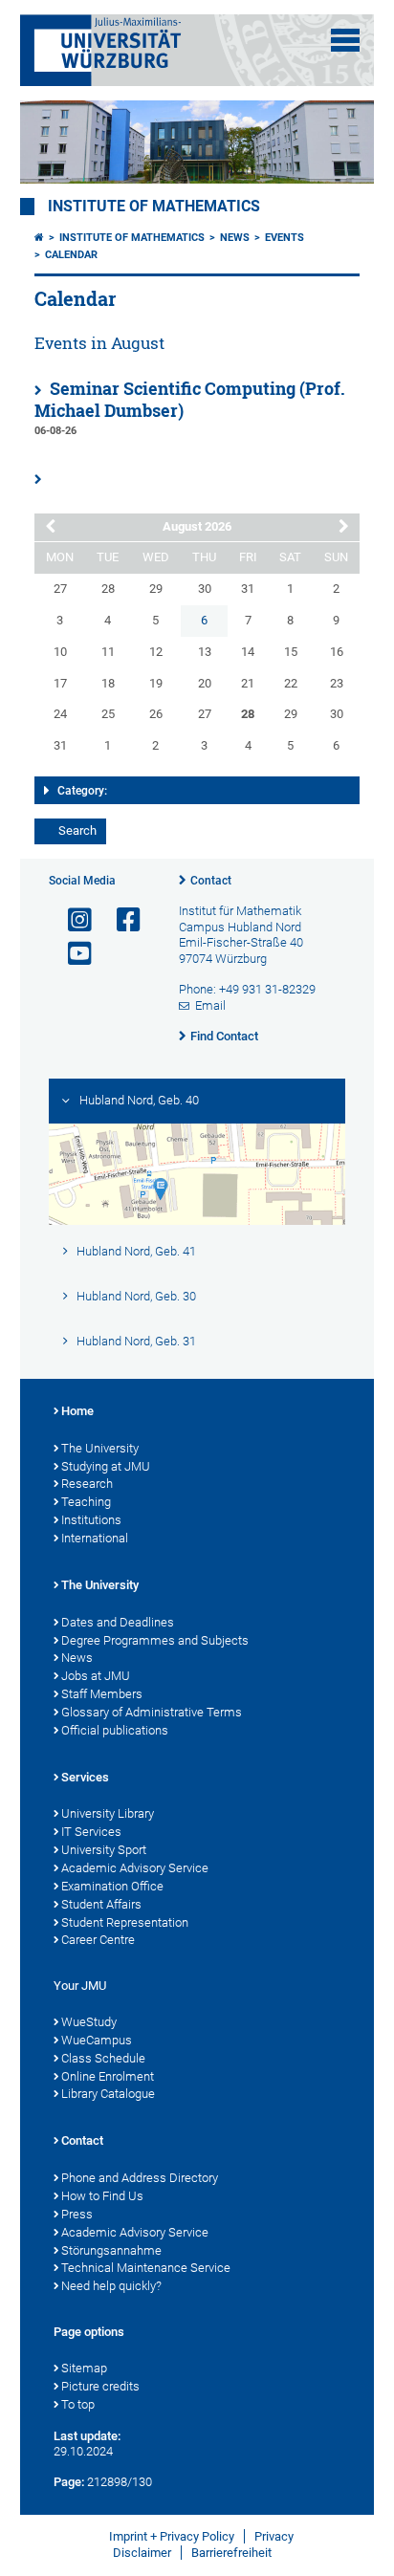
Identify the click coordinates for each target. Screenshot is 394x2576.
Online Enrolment (108, 2076)
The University (100, 1448)
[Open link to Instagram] (72, 920)
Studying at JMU (106, 1466)
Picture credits (100, 2386)
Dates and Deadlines (118, 1622)
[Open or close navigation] (345, 40)
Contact (211, 881)
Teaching (86, 1502)
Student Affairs (101, 1904)
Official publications (115, 1730)
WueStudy (89, 2022)
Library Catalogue (108, 2094)
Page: (69, 2482)
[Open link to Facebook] (120, 920)
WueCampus (97, 2040)
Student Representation (125, 1922)
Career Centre (98, 1940)
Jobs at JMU (96, 1676)
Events (285, 238)
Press (77, 2214)
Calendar (71, 255)
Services (85, 1777)
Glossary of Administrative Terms (152, 1712)
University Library (108, 1813)
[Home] (39, 238)
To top (78, 2404)
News (235, 238)
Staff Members (102, 1694)
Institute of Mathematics (154, 207)
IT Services (91, 1832)
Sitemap (84, 2368)
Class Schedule (103, 2058)
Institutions (91, 1520)
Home (77, 1411)
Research (87, 1484)
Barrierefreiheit (231, 2553)
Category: (82, 791)
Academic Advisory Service (135, 1868)
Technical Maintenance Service (146, 2268)
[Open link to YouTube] (72, 954)
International (95, 1538)
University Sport (104, 1850)
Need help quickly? (111, 2286)
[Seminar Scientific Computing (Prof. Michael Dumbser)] (44, 480)
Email (210, 1005)
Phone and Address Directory (140, 2178)
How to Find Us (102, 2196)
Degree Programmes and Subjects (155, 1640)
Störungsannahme (111, 2250)
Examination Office (112, 1886)
